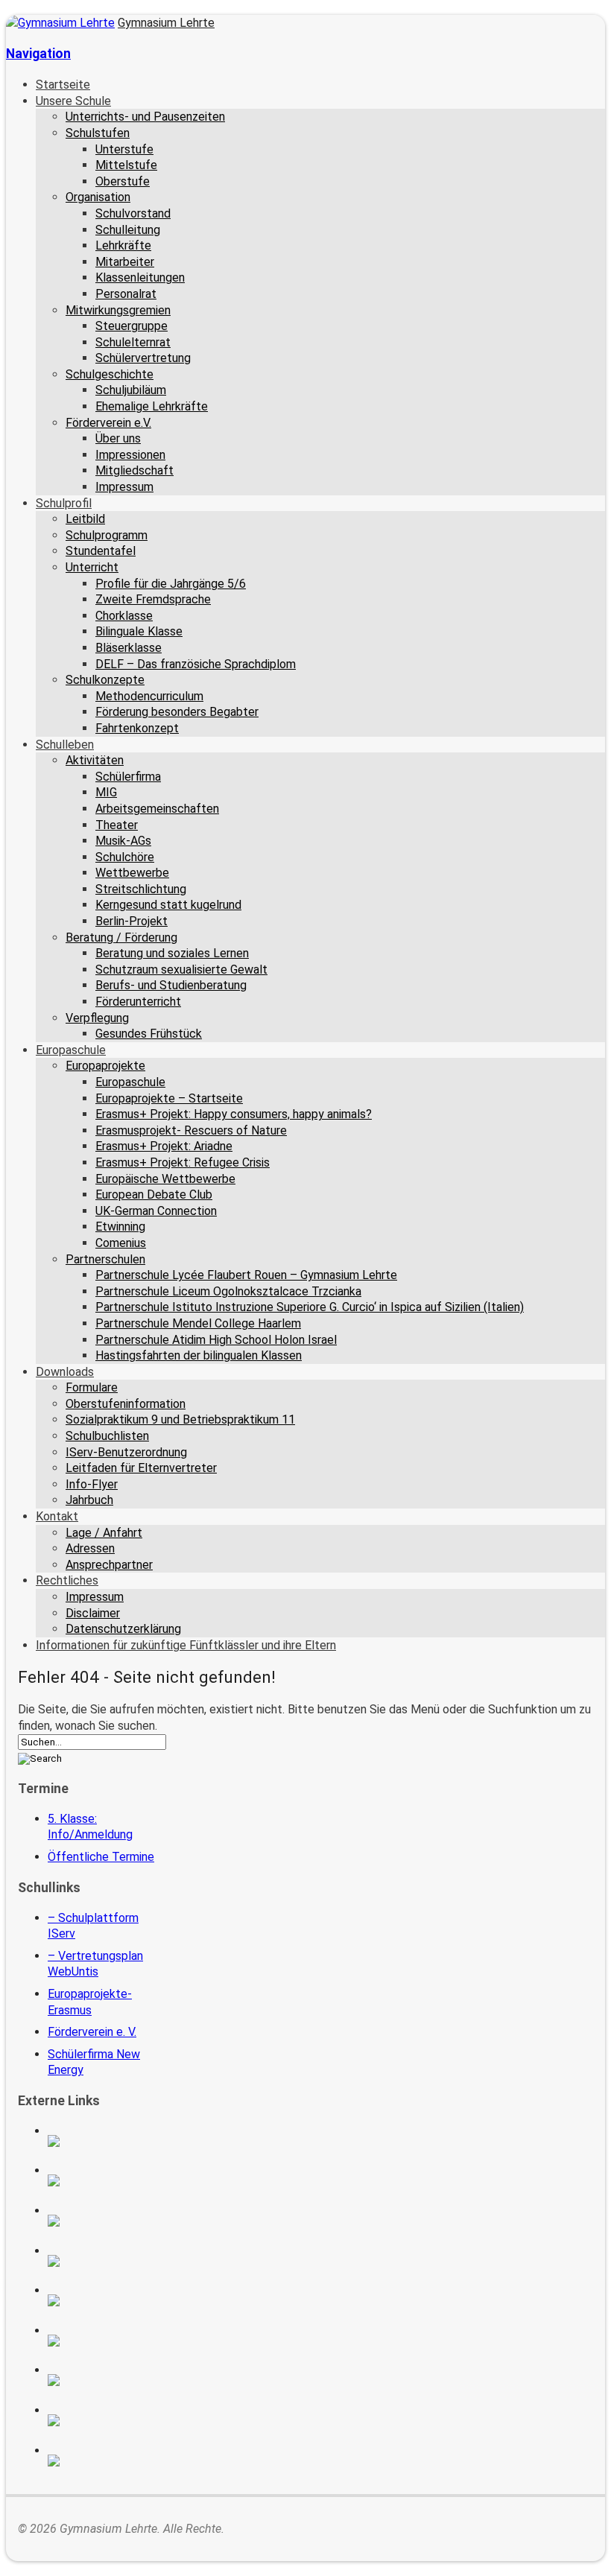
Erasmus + (102, 2180)
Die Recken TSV (102, 2341)
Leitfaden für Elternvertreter (141, 1468)
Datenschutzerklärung (123, 1629)
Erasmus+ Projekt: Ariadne (164, 1146)
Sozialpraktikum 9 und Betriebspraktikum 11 (180, 1419)
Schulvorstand (133, 213)
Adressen (90, 1548)
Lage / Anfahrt (104, 1533)
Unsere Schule (73, 101)
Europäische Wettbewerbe (165, 1179)
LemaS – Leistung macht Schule (102, 2461)
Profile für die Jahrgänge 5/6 (171, 584)
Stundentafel (101, 551)
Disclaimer (93, 1613)
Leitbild (85, 519)
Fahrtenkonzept (137, 728)
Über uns (118, 438)
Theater (117, 825)
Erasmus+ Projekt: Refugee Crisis (183, 1162)
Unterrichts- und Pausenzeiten (145, 117)
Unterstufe (124, 149)
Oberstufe (123, 181)
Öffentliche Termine (101, 1857)
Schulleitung (128, 230)
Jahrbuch (89, 1500)
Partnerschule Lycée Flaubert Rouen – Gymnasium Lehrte (246, 1275)
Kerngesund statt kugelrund (168, 905)
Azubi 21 (102, 2380)
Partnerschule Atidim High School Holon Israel (216, 1340)
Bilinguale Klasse (139, 631)
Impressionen (130, 455)
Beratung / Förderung (121, 938)
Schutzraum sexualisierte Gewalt (181, 970)
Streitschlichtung (141, 889)
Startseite (63, 85)
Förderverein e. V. (92, 2032)
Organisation (98, 197)
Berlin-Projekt (132, 921)
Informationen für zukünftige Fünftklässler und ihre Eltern (186, 1645)
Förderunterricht (138, 1002)
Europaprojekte (105, 1066)
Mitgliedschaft (134, 470)
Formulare (92, 1387)
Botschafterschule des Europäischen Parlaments (102, 2261)
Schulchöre (125, 857)
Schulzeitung (102, 2141)
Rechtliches (67, 1580)
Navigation (38, 54)
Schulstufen (98, 133)
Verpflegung (97, 1018)
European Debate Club (154, 1195)
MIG (106, 792)
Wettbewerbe (132, 873)
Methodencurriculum (149, 696)
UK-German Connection (156, 1211)
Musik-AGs (123, 841)
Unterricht (92, 567)
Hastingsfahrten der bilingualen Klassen (199, 1355)
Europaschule (71, 1050)
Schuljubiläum (131, 390)
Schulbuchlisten (107, 1436)
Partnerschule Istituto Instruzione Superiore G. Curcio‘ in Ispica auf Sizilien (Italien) (310, 1307)
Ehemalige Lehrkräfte (152, 406)
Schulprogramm (107, 535)
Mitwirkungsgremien (118, 310)
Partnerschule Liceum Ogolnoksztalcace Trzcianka (228, 1291)
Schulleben (65, 745)
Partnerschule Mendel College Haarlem (198, 1323)
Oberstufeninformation (126, 1404)
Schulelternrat (133, 342)
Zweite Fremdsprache (153, 599)
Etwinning (120, 1227)
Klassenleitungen (140, 277)
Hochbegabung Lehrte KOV (102, 2300)
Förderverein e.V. (108, 423)
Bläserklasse (129, 648)
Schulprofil (64, 503)
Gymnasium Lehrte (166, 23)
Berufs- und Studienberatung (171, 985)
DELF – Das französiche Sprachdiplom (196, 664)
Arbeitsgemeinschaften (157, 809)
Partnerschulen (105, 1259)
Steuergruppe (132, 326)
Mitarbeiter (125, 262)
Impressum (124, 487)
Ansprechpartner (109, 1565)
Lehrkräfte (123, 245)
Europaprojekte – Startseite (169, 1098)
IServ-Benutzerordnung (126, 1452)
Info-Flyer (92, 1484)
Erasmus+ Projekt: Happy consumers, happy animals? (234, 1114)
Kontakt (57, 1516)
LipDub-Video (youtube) (102, 2221)
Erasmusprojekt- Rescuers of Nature (191, 1130)
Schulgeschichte (110, 374)
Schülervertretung (143, 358)
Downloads (65, 1372)
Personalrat (126, 294)
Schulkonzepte (105, 680)
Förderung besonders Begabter (177, 712)
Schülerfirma (128, 777)
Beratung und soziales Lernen (172, 953)
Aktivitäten (95, 760)
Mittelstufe (126, 165)
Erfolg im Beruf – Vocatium (102, 2420)
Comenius (121, 1243)
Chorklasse (124, 616)
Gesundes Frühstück (149, 1034)
